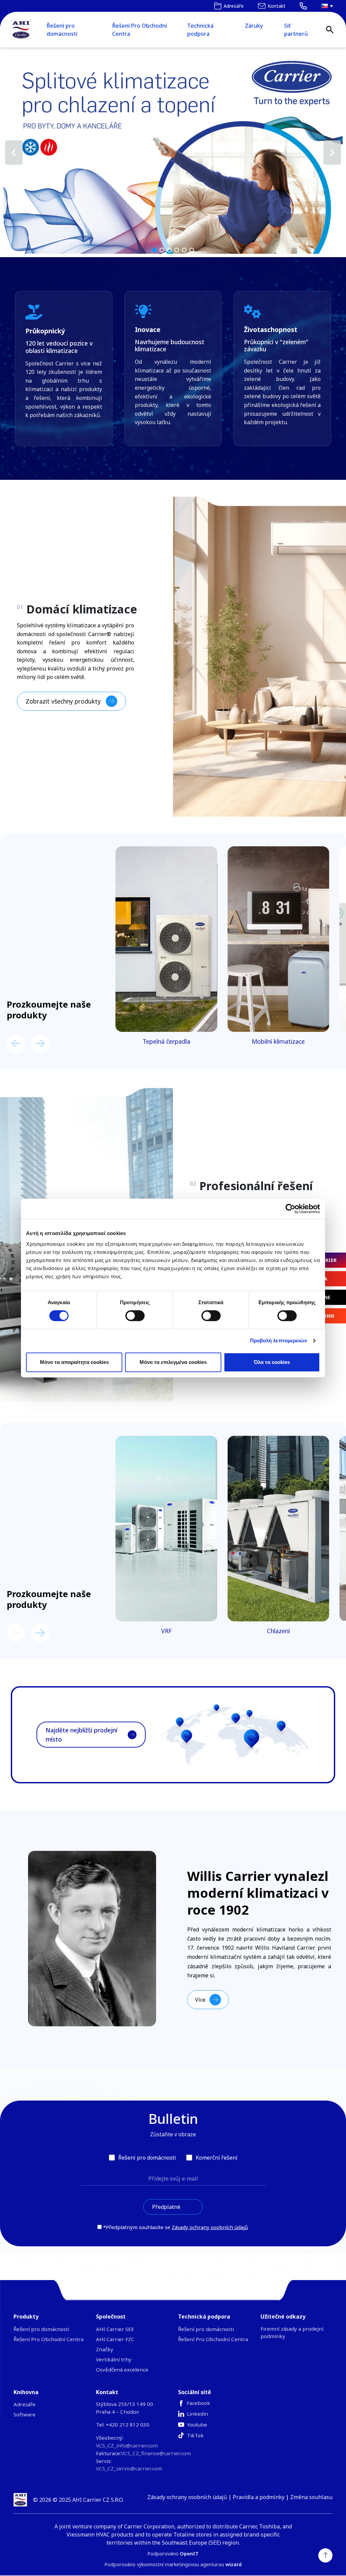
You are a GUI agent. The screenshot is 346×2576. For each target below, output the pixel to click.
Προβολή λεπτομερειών (279, 1340)
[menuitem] (325, 6)
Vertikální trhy (114, 2359)
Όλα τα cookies (272, 1362)
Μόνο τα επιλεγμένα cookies (173, 1362)
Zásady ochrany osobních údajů (210, 2227)
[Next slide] (40, 1043)
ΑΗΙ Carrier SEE (115, 2329)
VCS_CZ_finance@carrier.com (156, 2453)
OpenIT (189, 2554)
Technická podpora (200, 30)
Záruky (254, 26)
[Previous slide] (16, 1043)
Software (24, 2414)
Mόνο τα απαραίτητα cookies (74, 1362)
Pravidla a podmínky (259, 2497)
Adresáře (24, 2404)
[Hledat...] (330, 30)
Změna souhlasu (311, 2497)
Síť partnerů (296, 30)
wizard (233, 2564)
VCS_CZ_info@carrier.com (127, 2445)
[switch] (135, 1316)
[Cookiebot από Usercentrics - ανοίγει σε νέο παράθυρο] (290, 1209)
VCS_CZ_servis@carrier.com (129, 2468)
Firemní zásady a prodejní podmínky (292, 2332)
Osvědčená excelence (122, 2369)
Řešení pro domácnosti (62, 30)
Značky (105, 2349)
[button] (173, 153)
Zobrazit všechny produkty (63, 701)
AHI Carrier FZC (115, 2339)
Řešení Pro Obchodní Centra (140, 30)
